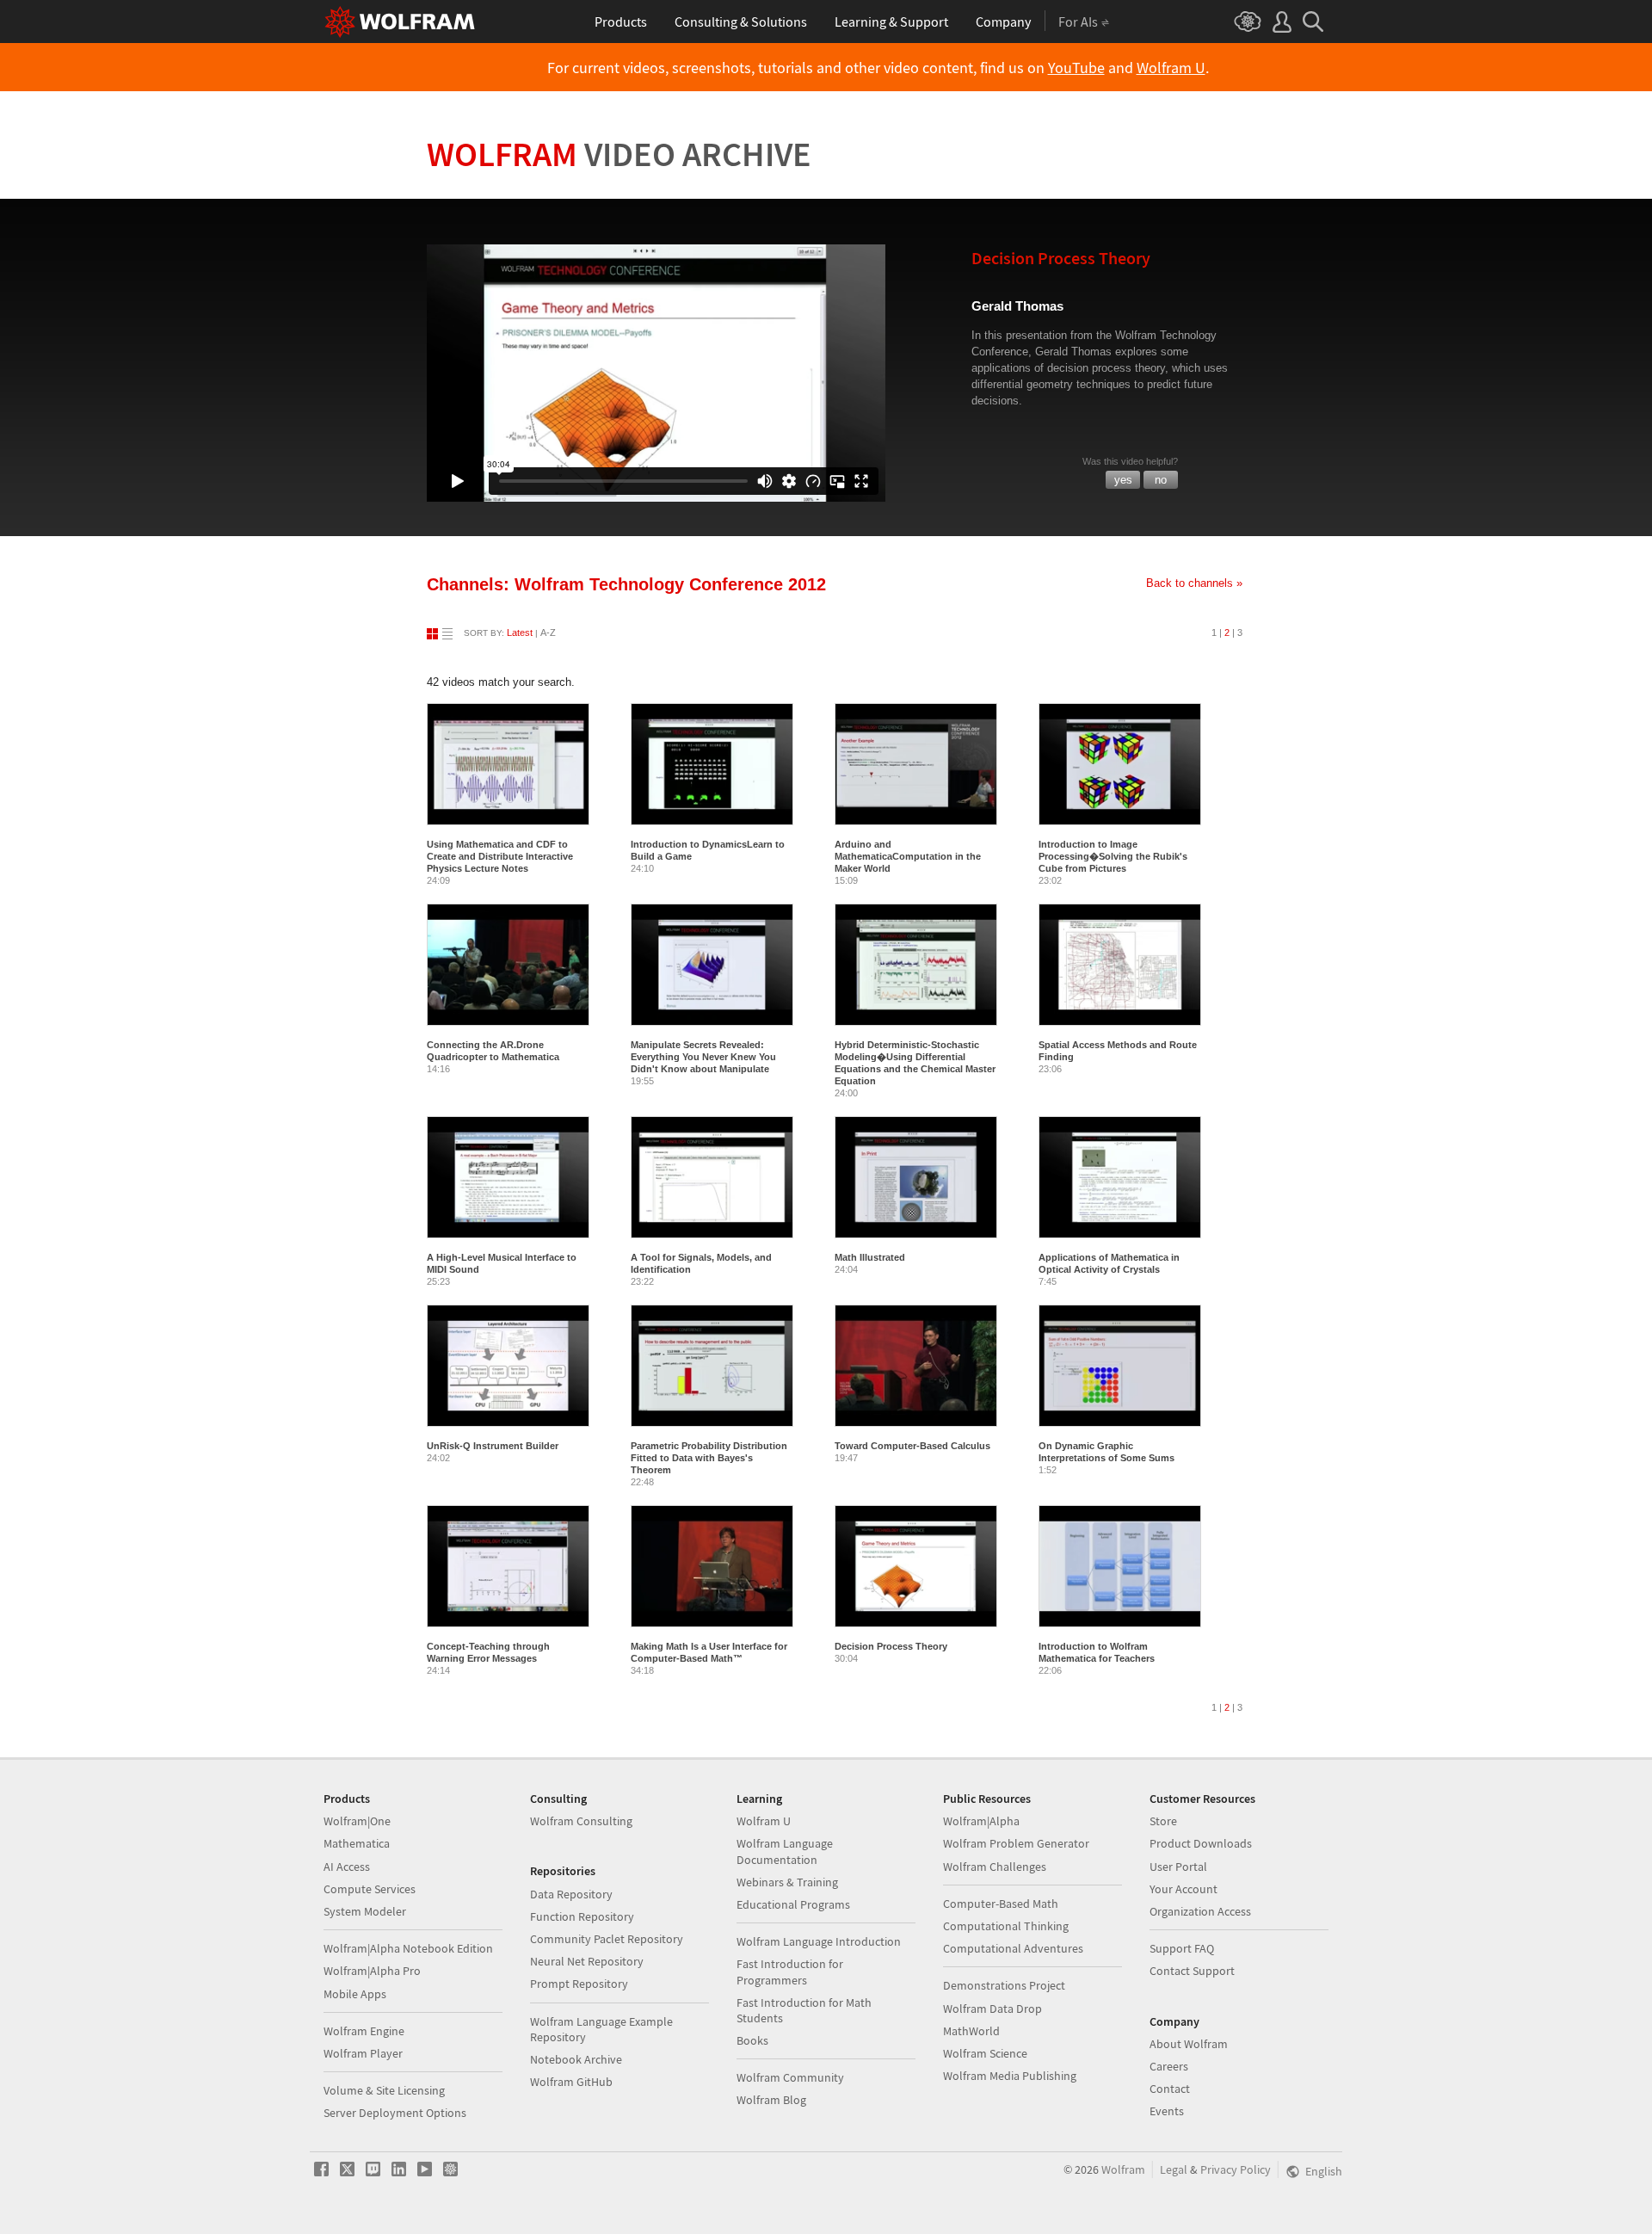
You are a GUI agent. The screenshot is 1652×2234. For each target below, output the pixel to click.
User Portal (1178, 1867)
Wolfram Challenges (995, 1867)
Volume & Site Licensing (384, 2090)
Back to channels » (1194, 583)
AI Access (347, 1867)
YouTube (1076, 68)
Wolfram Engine (364, 2031)
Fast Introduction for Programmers (790, 1972)
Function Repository (582, 1916)
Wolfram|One (357, 1821)
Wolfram (619, 154)
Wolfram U (1171, 68)
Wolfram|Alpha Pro (372, 1971)
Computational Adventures (1013, 1948)
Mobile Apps (355, 1994)
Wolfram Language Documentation (785, 1851)
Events (1167, 2111)
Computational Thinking (1006, 1926)
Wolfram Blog (771, 2100)
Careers (1169, 2066)
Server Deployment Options (395, 2113)
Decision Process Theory (891, 1646)
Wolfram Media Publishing (1010, 2076)
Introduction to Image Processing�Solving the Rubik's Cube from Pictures (1113, 856)
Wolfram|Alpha (981, 1821)
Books (752, 2040)
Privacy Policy (1236, 2169)
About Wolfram (1189, 2044)
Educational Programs (793, 1904)
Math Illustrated (870, 1257)
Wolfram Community (790, 2077)
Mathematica (357, 1843)
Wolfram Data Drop (992, 2009)
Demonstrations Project (1004, 1985)
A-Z (548, 633)
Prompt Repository (579, 1984)
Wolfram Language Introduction (819, 1941)
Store (1163, 1821)
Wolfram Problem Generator (1016, 1843)
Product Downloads (1201, 1843)
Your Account (1184, 1889)
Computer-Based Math (1001, 1904)
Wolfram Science (985, 2053)
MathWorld (971, 2031)
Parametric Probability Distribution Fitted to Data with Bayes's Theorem (709, 1458)
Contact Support (1192, 1971)
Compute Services (370, 1889)
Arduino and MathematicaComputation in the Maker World (908, 856)
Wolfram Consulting (581, 1821)
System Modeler (365, 1911)
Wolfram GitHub (571, 2082)
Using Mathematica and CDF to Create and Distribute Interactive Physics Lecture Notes (500, 856)
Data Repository (571, 1894)
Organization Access (1200, 1911)
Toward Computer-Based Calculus (912, 1446)
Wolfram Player (363, 2053)
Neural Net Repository (587, 1961)
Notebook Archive (576, 2059)
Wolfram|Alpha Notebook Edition (408, 1948)
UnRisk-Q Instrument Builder (493, 1446)
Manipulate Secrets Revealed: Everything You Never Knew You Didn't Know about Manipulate (703, 1057)
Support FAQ (1182, 1948)
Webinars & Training (787, 1882)
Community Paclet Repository (607, 1939)
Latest (520, 633)
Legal (1174, 2169)
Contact (1170, 2089)
